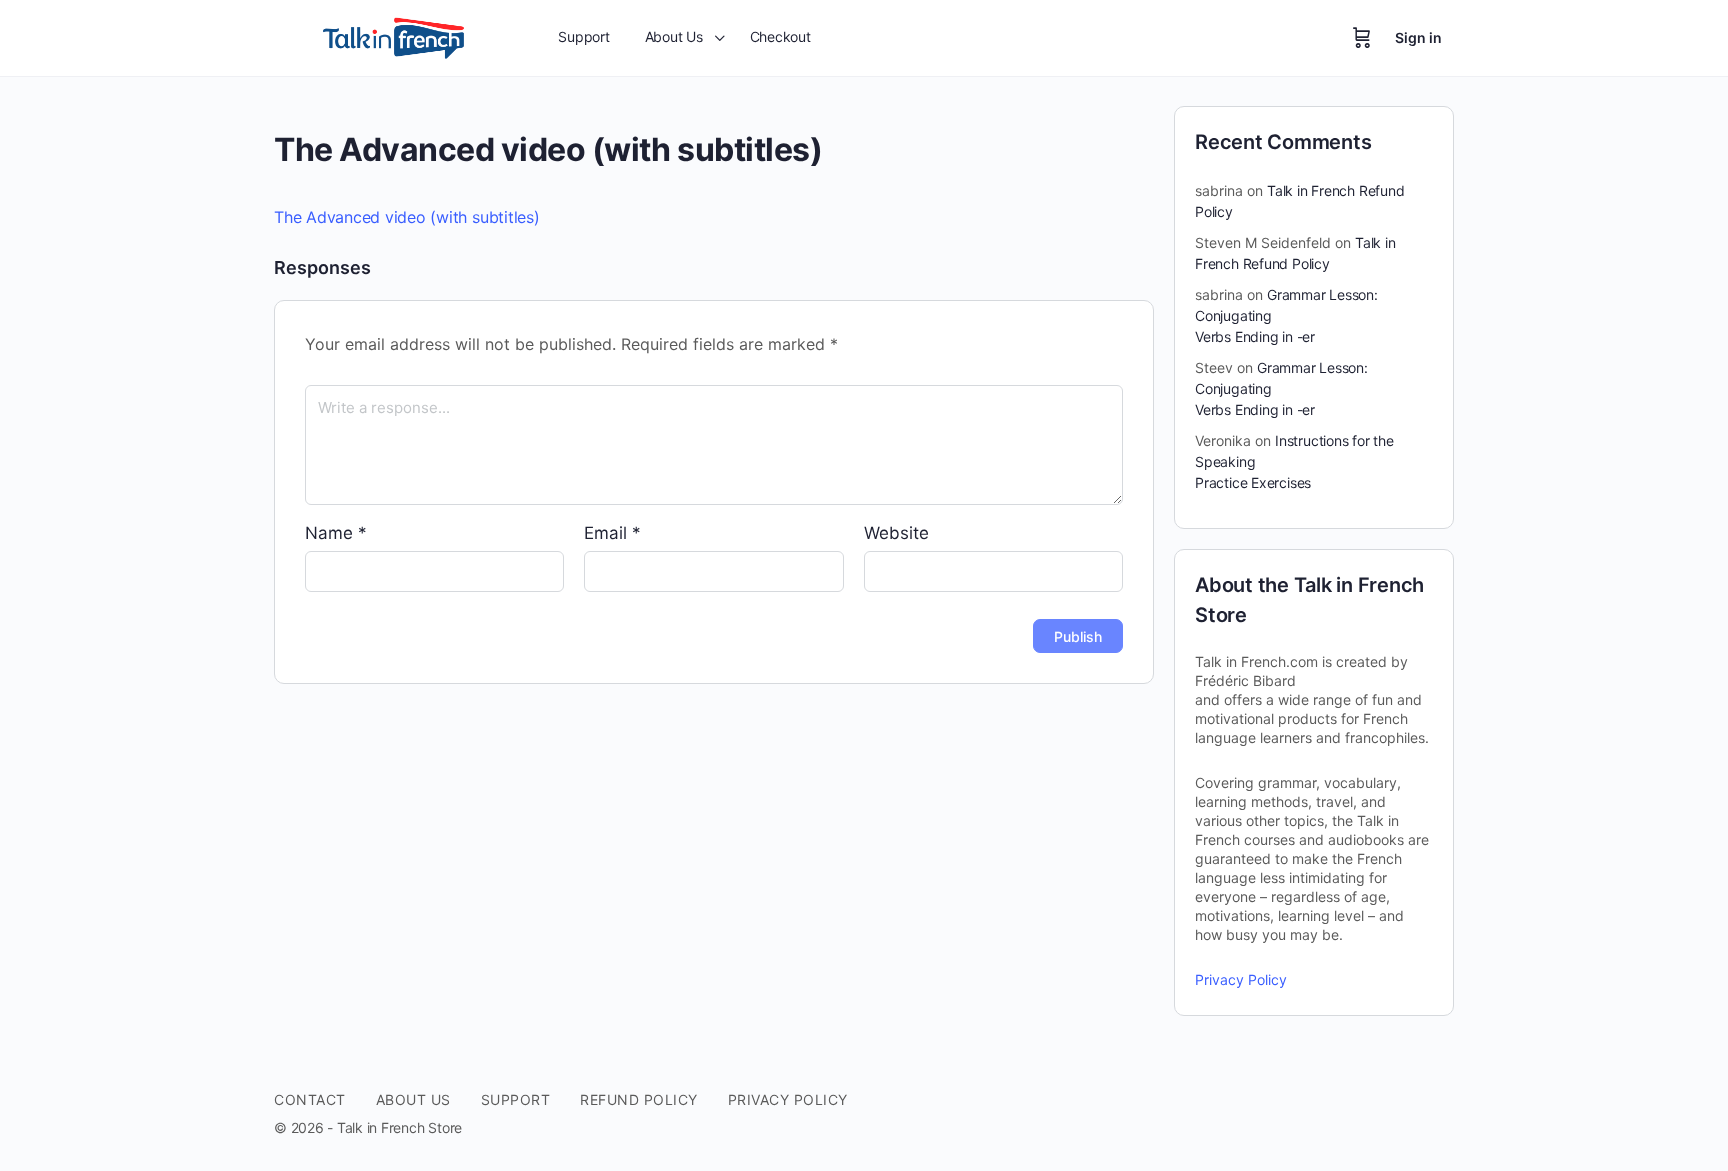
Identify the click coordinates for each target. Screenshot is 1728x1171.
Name (336, 533)
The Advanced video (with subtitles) (407, 217)
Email (612, 533)
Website (896, 533)
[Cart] (1362, 38)
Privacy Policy (1241, 979)
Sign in (1418, 37)
